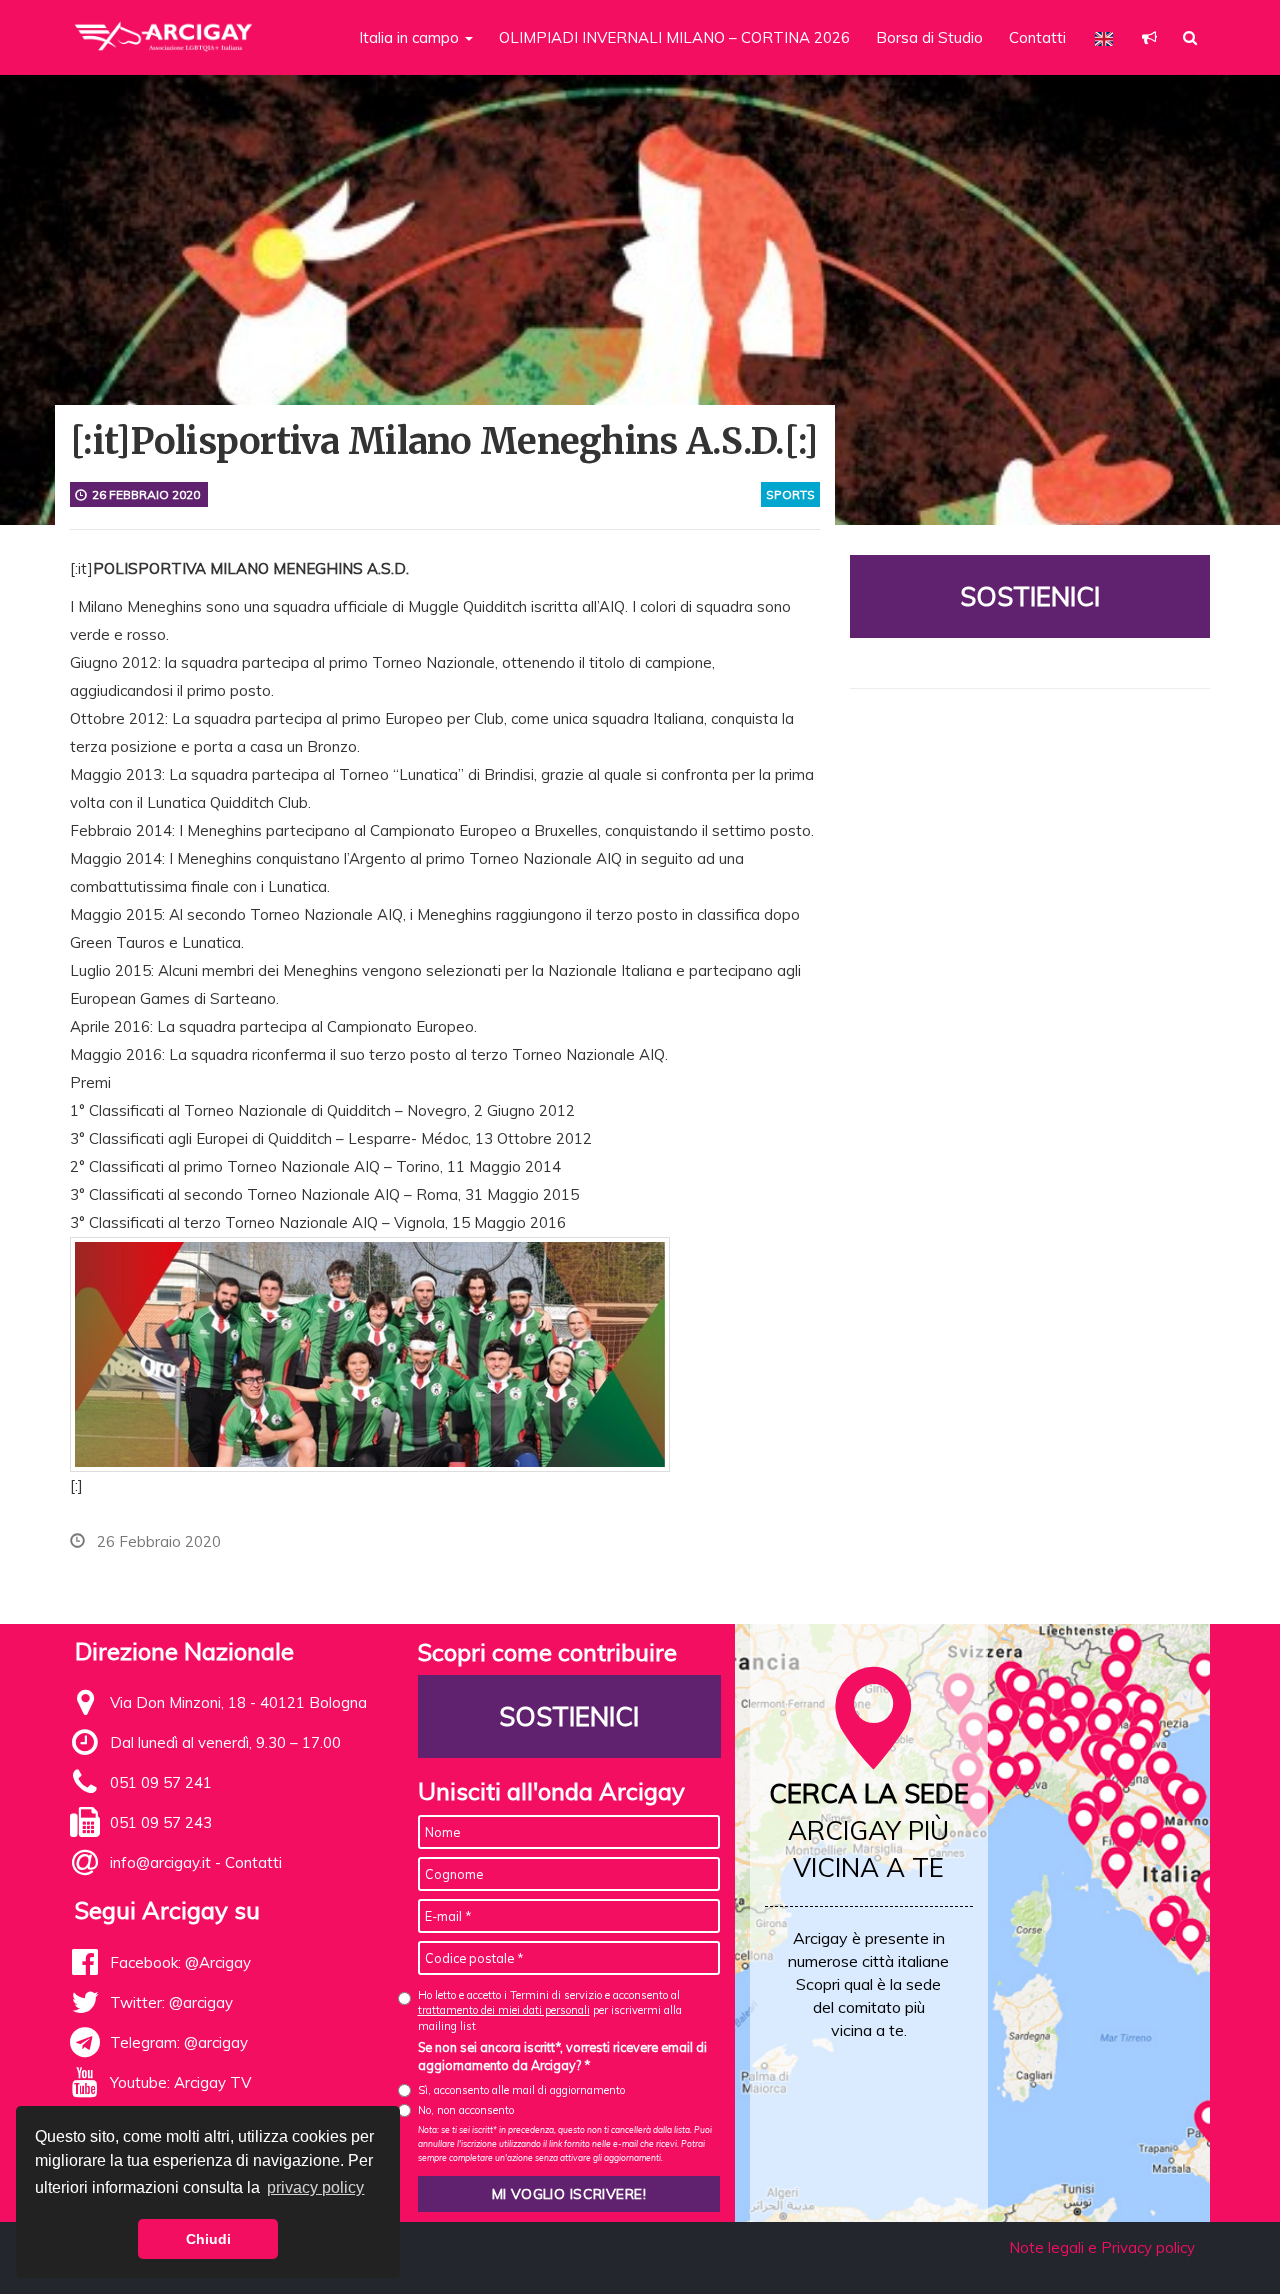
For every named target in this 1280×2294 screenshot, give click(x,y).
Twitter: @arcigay (171, 2002)
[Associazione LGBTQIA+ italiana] (164, 28)
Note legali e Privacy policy (1102, 2247)
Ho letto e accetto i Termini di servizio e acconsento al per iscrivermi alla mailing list (550, 2010)
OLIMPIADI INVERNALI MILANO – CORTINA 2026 (674, 37)
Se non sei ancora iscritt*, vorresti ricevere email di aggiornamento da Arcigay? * (562, 2056)
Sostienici (1030, 596)
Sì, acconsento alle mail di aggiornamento (521, 2090)
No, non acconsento (466, 2110)
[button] (1149, 37)
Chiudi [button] (208, 2239)
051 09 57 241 (161, 1782)
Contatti (1037, 37)
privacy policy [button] (315, 2187)
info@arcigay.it (160, 1862)
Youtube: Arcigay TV (180, 2082)
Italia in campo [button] (411, 37)
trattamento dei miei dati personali (504, 2010)
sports (790, 494)
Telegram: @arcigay (179, 2042)
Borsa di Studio (929, 37)
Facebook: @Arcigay (180, 1962)
